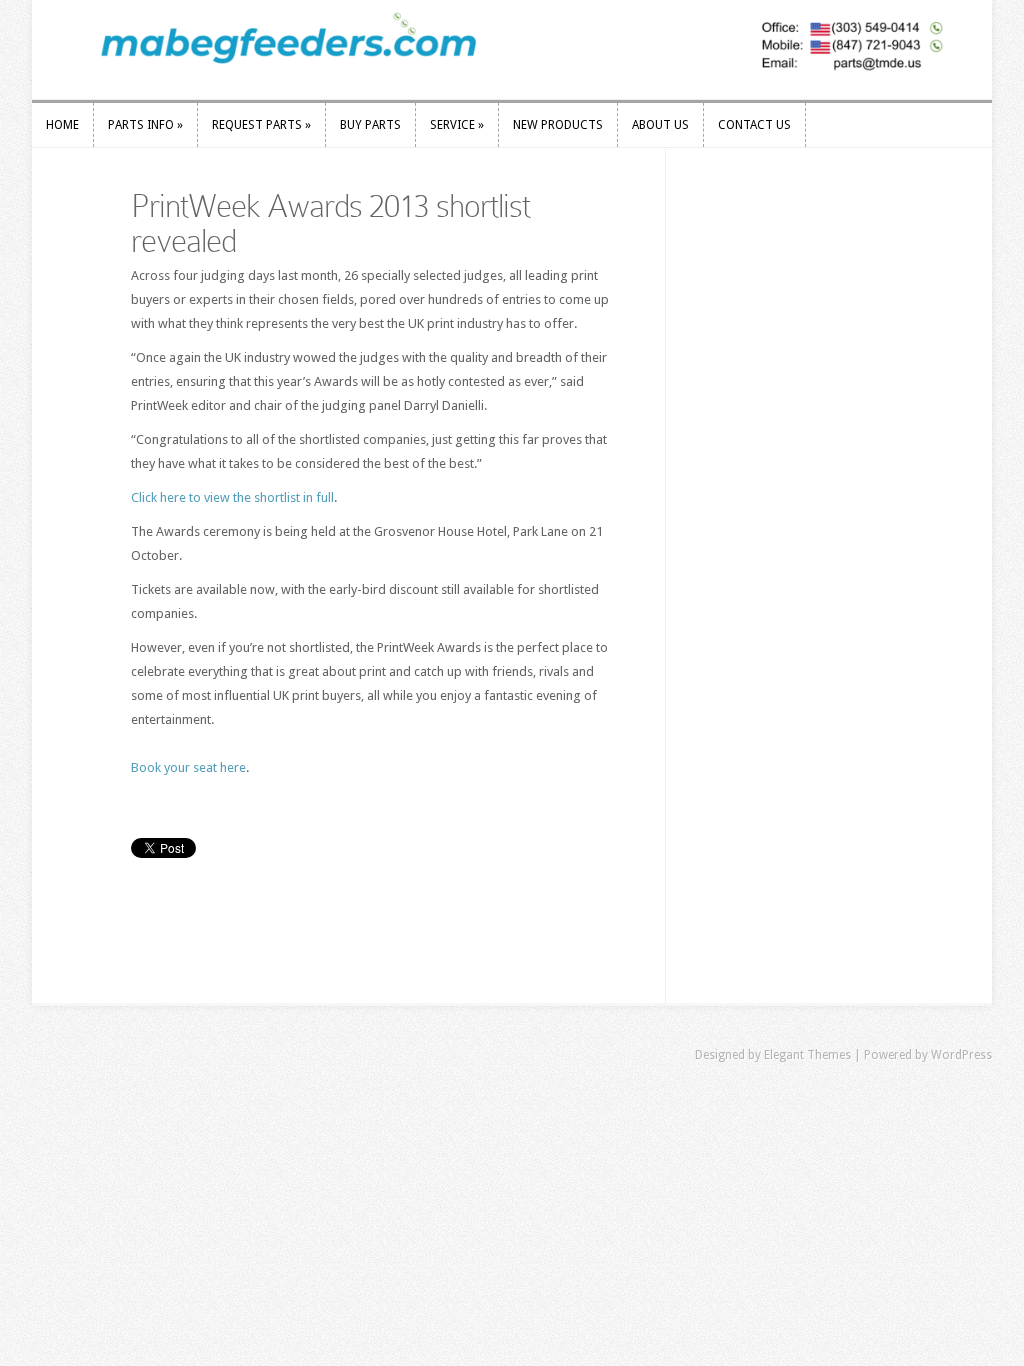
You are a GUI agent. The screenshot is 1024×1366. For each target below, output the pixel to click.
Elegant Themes (807, 1055)
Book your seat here (188, 767)
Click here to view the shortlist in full (232, 497)
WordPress (961, 1055)
